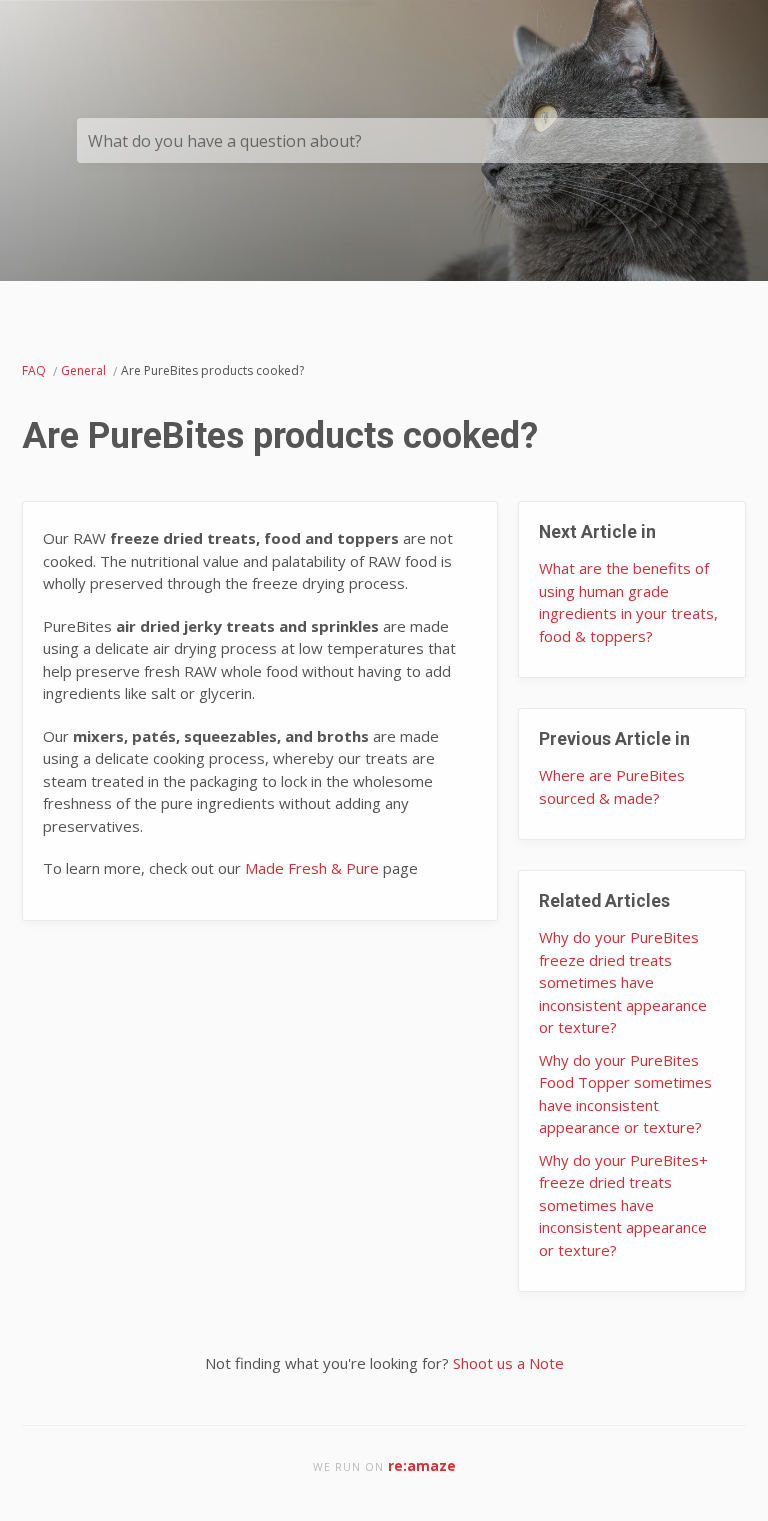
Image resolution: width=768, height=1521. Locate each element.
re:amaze (422, 1465)
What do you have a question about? (225, 141)
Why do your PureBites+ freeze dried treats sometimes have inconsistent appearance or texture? (623, 1205)
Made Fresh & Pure (312, 868)
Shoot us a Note (508, 1363)
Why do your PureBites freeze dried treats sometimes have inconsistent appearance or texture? (623, 982)
